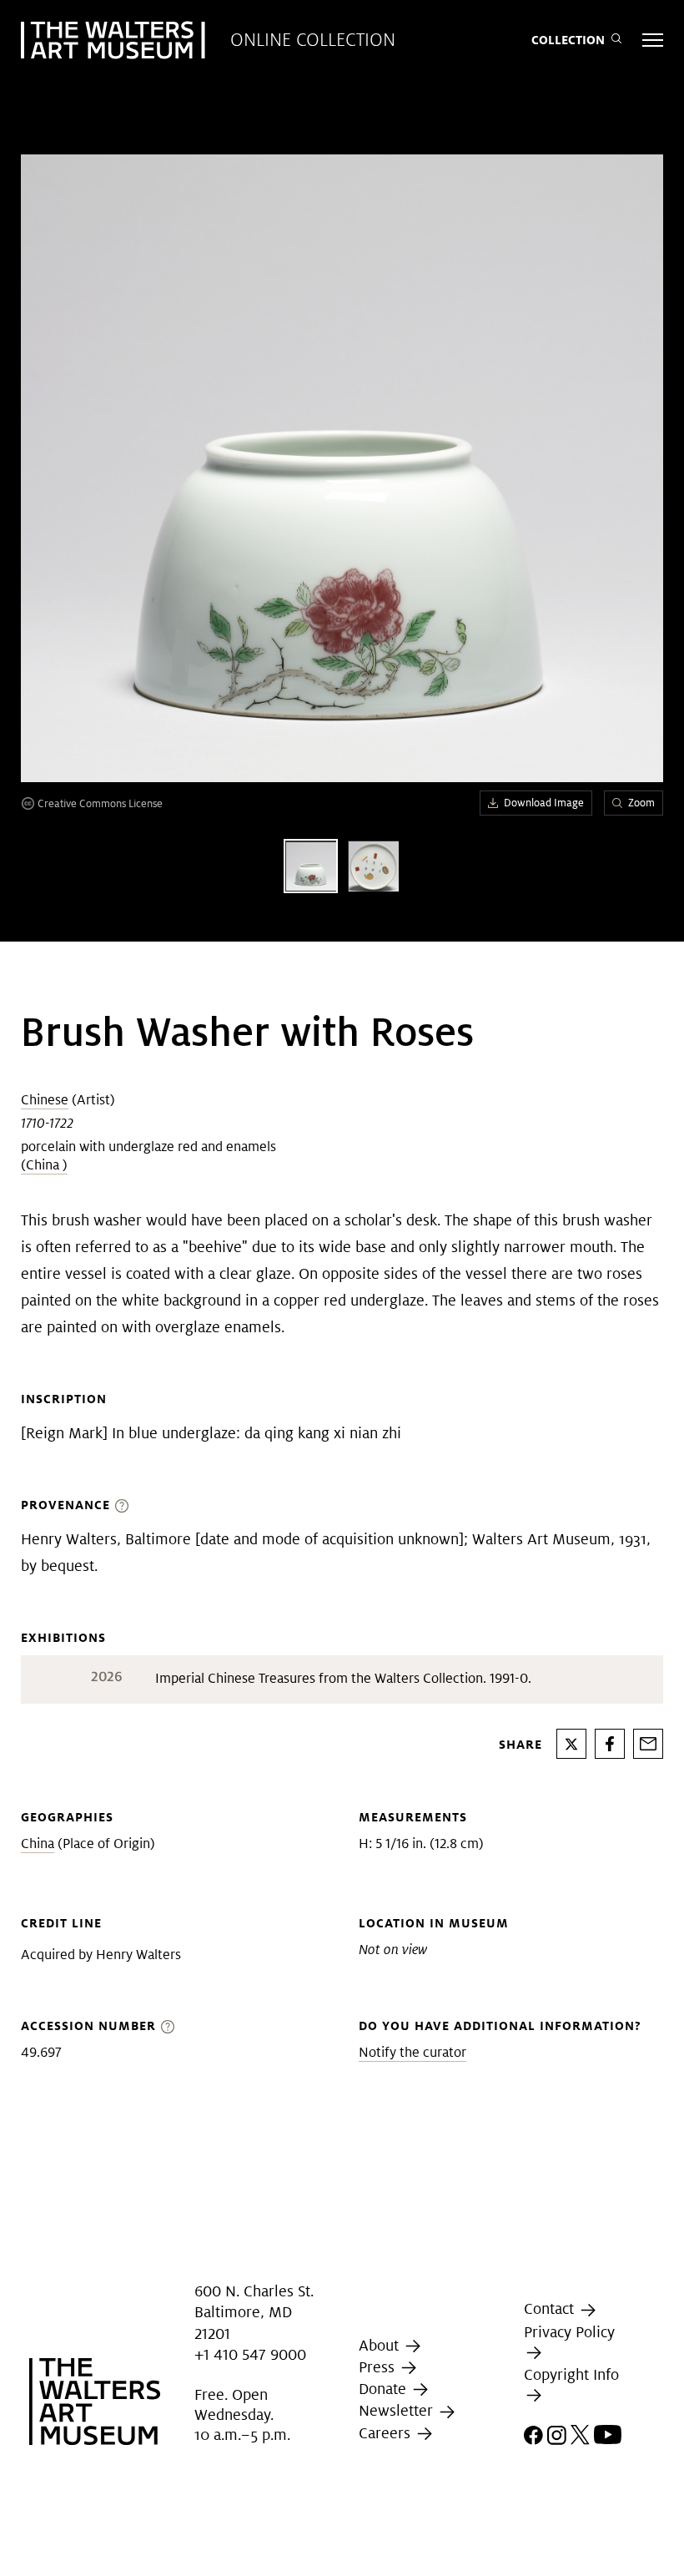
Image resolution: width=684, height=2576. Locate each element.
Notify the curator (412, 2052)
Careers (387, 2433)
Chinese (45, 1100)
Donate (385, 2389)
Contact (551, 2308)
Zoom (641, 803)
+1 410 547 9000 (250, 2354)
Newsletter (398, 2411)
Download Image (544, 803)
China (38, 1844)
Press (379, 2367)
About (381, 2345)
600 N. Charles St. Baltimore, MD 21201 (254, 2312)
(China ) (44, 1165)
